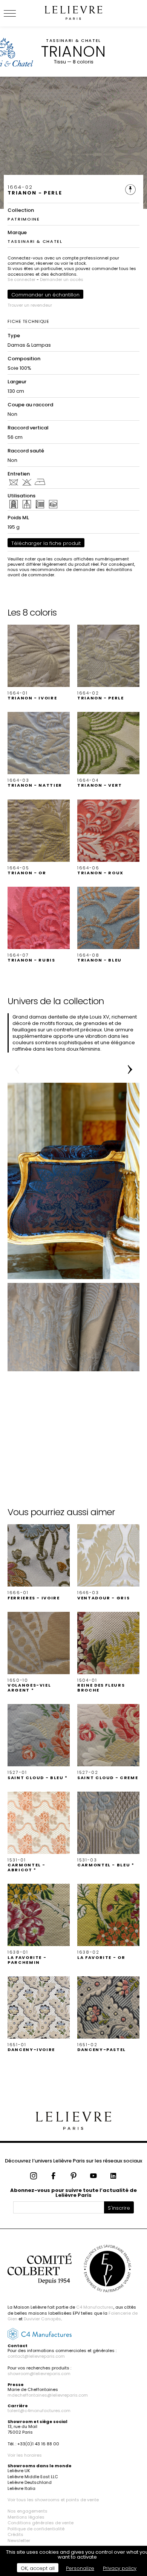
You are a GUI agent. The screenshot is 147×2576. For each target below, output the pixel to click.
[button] (39, 663)
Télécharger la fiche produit (46, 543)
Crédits (15, 2534)
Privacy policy (120, 2568)
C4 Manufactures (95, 2307)
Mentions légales (26, 2517)
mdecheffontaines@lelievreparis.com (48, 2395)
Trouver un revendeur (30, 305)
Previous (17, 1070)
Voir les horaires (25, 2455)
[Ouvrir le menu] (19, 13)
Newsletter (19, 2541)
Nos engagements (28, 2511)
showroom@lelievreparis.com (39, 2374)
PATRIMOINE (24, 219)
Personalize (80, 2568)
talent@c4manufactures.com (39, 2411)
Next (130, 1070)
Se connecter (21, 279)
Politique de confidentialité (36, 2529)
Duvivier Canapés (42, 2319)
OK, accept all (38, 2568)
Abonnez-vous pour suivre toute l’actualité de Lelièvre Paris (73, 2193)
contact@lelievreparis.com (36, 2356)
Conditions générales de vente (41, 2523)
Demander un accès (62, 279)
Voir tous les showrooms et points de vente (53, 2500)
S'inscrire (119, 2208)
